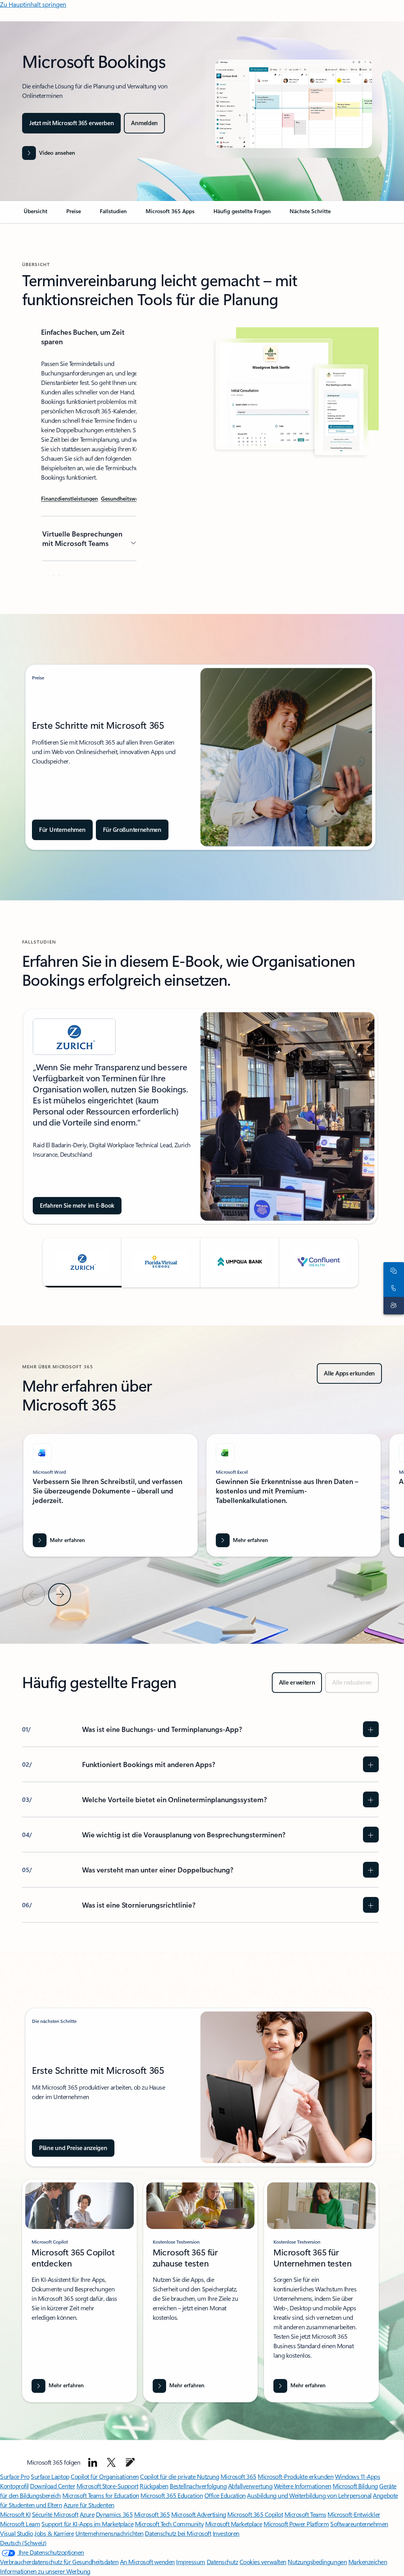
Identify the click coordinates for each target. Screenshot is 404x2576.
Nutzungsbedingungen (317, 2562)
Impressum (191, 2562)
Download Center (52, 2486)
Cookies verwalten (263, 2562)
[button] (49, 153)
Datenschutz (223, 2562)
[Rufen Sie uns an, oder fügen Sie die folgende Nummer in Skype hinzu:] (392, 1288)
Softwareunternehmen (359, 2524)
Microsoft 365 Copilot (255, 2514)
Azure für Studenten (89, 2505)
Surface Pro (15, 2476)
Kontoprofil (14, 2486)
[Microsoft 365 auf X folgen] (111, 2462)
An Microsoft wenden (147, 2562)
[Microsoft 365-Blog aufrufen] (130, 2462)
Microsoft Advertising (199, 2514)
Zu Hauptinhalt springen (33, 4)
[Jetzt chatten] (392, 1271)
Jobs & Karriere (54, 2533)
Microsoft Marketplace (234, 2524)
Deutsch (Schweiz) (23, 2543)
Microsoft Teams (305, 2514)
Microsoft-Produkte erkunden (296, 2476)
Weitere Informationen (303, 2486)
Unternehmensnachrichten (109, 2533)
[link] (36, 214)
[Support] (392, 1306)
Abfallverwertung (250, 2486)
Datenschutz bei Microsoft (178, 2533)
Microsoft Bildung (355, 2486)
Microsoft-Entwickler (354, 2514)
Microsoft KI (15, 2514)
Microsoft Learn (20, 2524)
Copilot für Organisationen (105, 2476)
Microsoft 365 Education (172, 2495)
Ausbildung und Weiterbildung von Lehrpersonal (309, 2495)
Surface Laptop (50, 2476)
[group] (200, 1116)
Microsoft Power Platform (296, 2524)
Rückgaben (154, 2486)
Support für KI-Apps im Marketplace (87, 2524)
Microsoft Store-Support (108, 2486)
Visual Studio (17, 2533)
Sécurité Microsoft (55, 2514)
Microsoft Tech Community (169, 2524)
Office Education (225, 2495)
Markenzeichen (368, 2562)
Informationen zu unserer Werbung (45, 2571)
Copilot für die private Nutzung (180, 2476)
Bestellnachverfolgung (198, 2486)
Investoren (226, 2533)
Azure (87, 2514)
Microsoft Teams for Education (101, 2495)
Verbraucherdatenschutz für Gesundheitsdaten (59, 2562)
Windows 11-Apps (358, 2476)
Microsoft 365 (238, 2476)
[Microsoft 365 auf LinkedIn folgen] (93, 2462)
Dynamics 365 (114, 2514)
